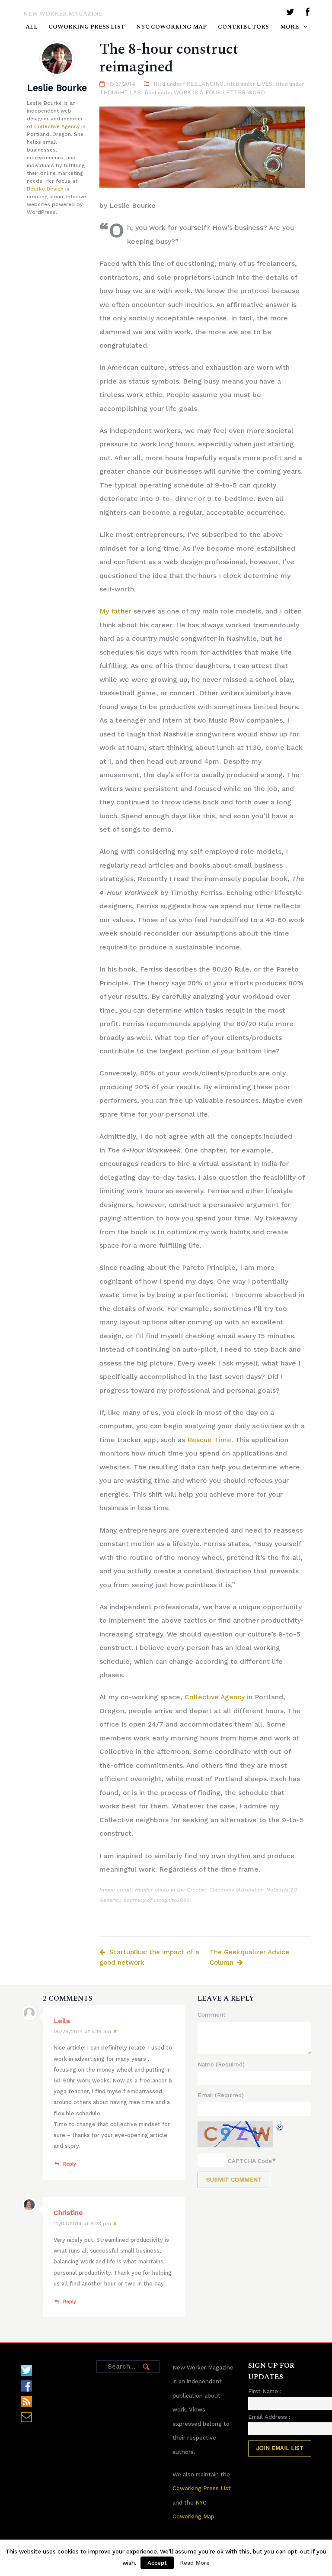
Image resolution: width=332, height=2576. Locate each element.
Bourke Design (45, 189)
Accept (157, 2563)
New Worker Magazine (63, 14)
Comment (212, 2014)
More (289, 27)
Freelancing (203, 84)
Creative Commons (210, 1890)
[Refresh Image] (280, 2127)
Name (221, 2064)
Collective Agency (57, 126)
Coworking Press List (87, 27)
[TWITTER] (290, 14)
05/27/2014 (121, 84)
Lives (264, 84)
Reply (70, 2164)
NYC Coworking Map (171, 27)
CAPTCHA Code (250, 2161)
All (32, 27)
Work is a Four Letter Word (219, 92)
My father (115, 611)
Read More (195, 2563)
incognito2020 (172, 1900)
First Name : (265, 2391)
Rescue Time (209, 1440)
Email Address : (269, 2417)
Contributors (243, 27)
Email (221, 2095)
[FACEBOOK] (308, 14)
